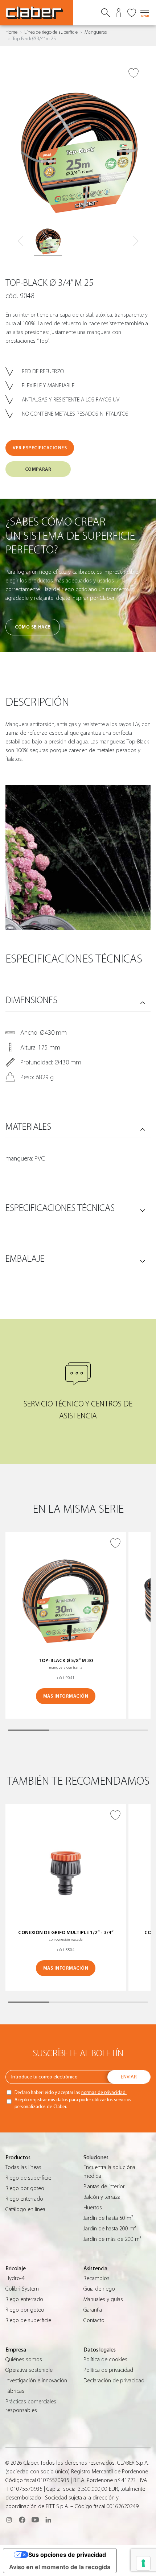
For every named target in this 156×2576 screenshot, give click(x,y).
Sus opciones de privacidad (67, 2555)
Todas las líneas (23, 2167)
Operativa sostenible (29, 2370)
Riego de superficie (28, 2178)
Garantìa (93, 2310)
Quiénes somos (24, 2359)
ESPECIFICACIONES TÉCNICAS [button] (60, 1208)
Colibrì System (22, 2289)
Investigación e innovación (36, 2381)
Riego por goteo (25, 2188)
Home (11, 32)
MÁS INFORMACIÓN (66, 1696)
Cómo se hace (32, 627)
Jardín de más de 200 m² (112, 2239)
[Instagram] (9, 2520)
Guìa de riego (99, 2289)
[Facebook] (22, 2520)
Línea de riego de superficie (51, 32)
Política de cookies (105, 2359)
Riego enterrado (24, 2199)
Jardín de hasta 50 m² (108, 2218)
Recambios (97, 2278)
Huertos (93, 2208)
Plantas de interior (104, 2186)
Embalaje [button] (25, 1259)
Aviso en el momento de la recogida (60, 2567)
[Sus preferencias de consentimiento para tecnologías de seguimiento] (143, 2563)
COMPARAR (38, 469)
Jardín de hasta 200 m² (110, 2229)
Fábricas (15, 2391)
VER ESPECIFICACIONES (40, 448)
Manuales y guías (103, 2299)
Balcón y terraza (102, 2197)
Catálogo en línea (25, 2209)
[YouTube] (35, 2520)
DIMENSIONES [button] (31, 1000)
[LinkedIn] (48, 2520)
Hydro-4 (15, 2278)
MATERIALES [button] (28, 1127)
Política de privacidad (108, 2370)
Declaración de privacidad (114, 2381)
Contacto (94, 2320)
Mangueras (96, 32)
